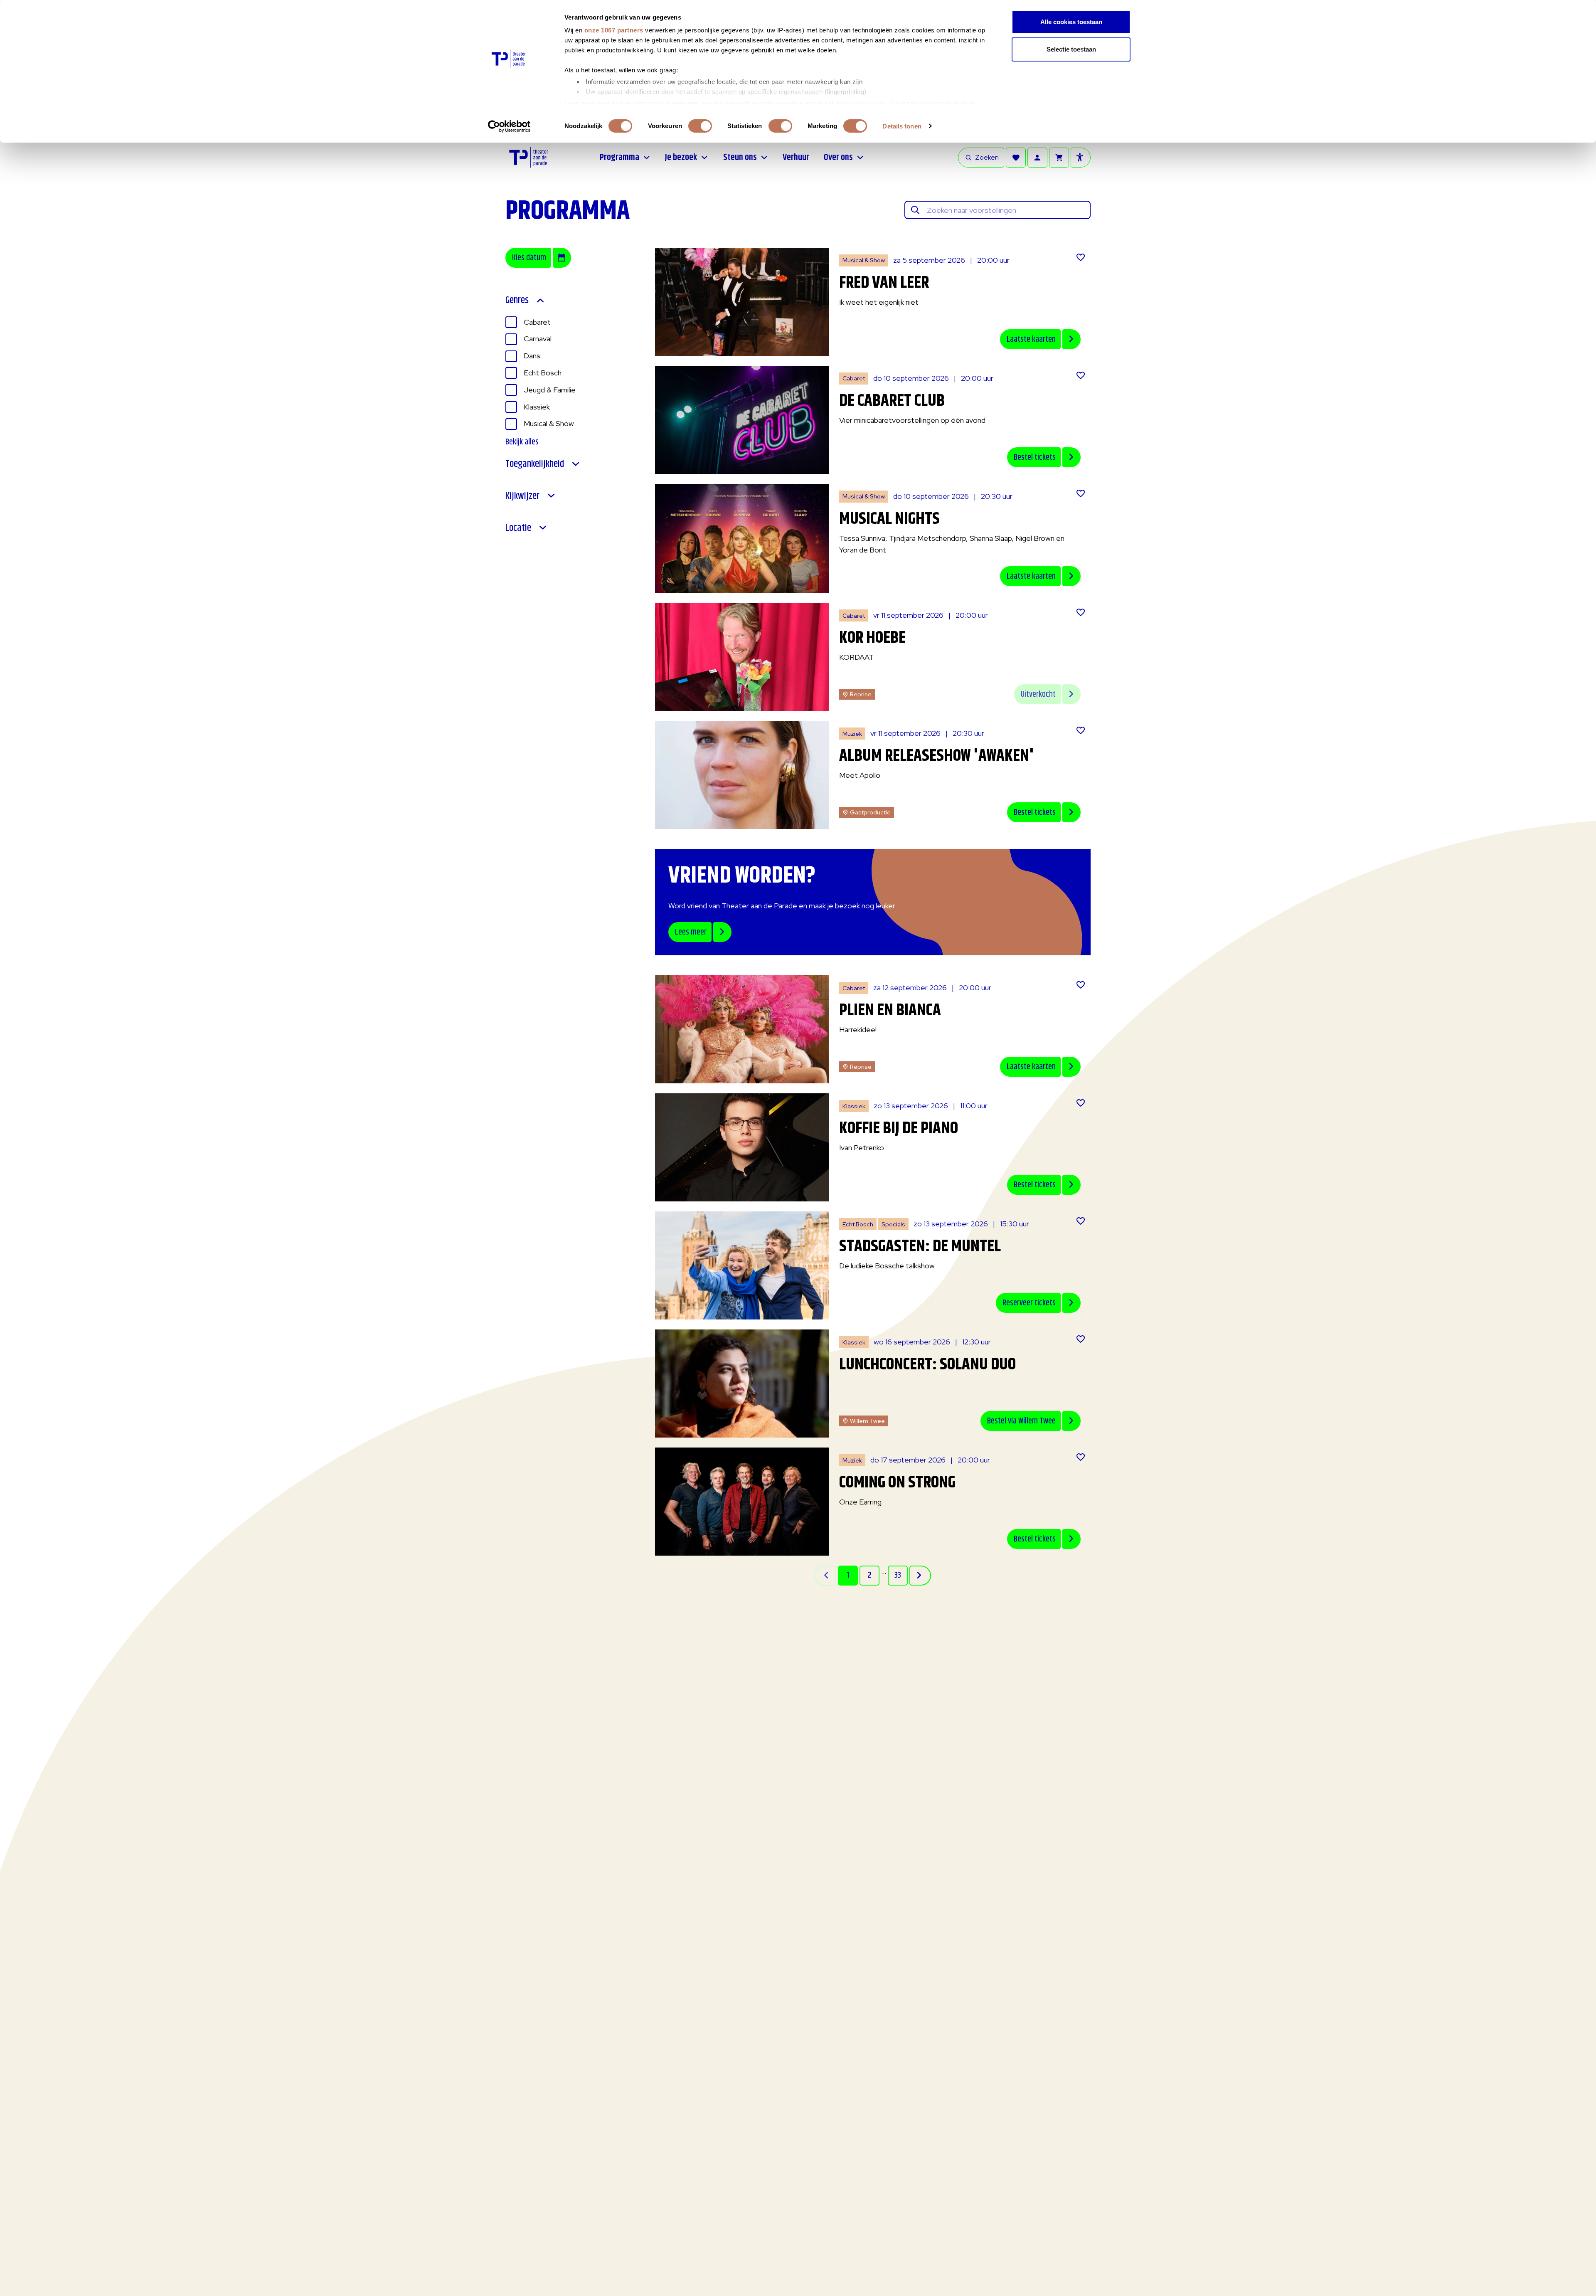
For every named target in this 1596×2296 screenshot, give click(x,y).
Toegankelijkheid (535, 464)
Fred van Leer (884, 283)
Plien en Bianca (890, 1010)
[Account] (1037, 158)
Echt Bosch (543, 373)
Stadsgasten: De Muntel (920, 1247)
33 (898, 1575)
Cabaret (537, 322)
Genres (517, 300)
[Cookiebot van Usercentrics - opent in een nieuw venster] (509, 126)
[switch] (700, 126)
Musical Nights (889, 519)
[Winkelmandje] (1059, 158)
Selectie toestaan (1071, 49)
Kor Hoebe (872, 638)
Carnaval (538, 339)
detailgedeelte (857, 103)
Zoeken (987, 157)
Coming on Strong (897, 1483)
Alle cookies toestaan (1071, 22)
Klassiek (537, 407)
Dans (532, 356)
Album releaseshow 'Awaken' (937, 756)
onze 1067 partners (614, 30)
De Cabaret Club (892, 401)
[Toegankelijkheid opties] (1081, 158)
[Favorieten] (1016, 158)
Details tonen (902, 126)
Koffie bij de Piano (899, 1128)
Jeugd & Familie (550, 390)
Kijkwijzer (522, 496)
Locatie (518, 528)
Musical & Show (549, 423)
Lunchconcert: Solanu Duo (927, 1365)
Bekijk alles (522, 442)
